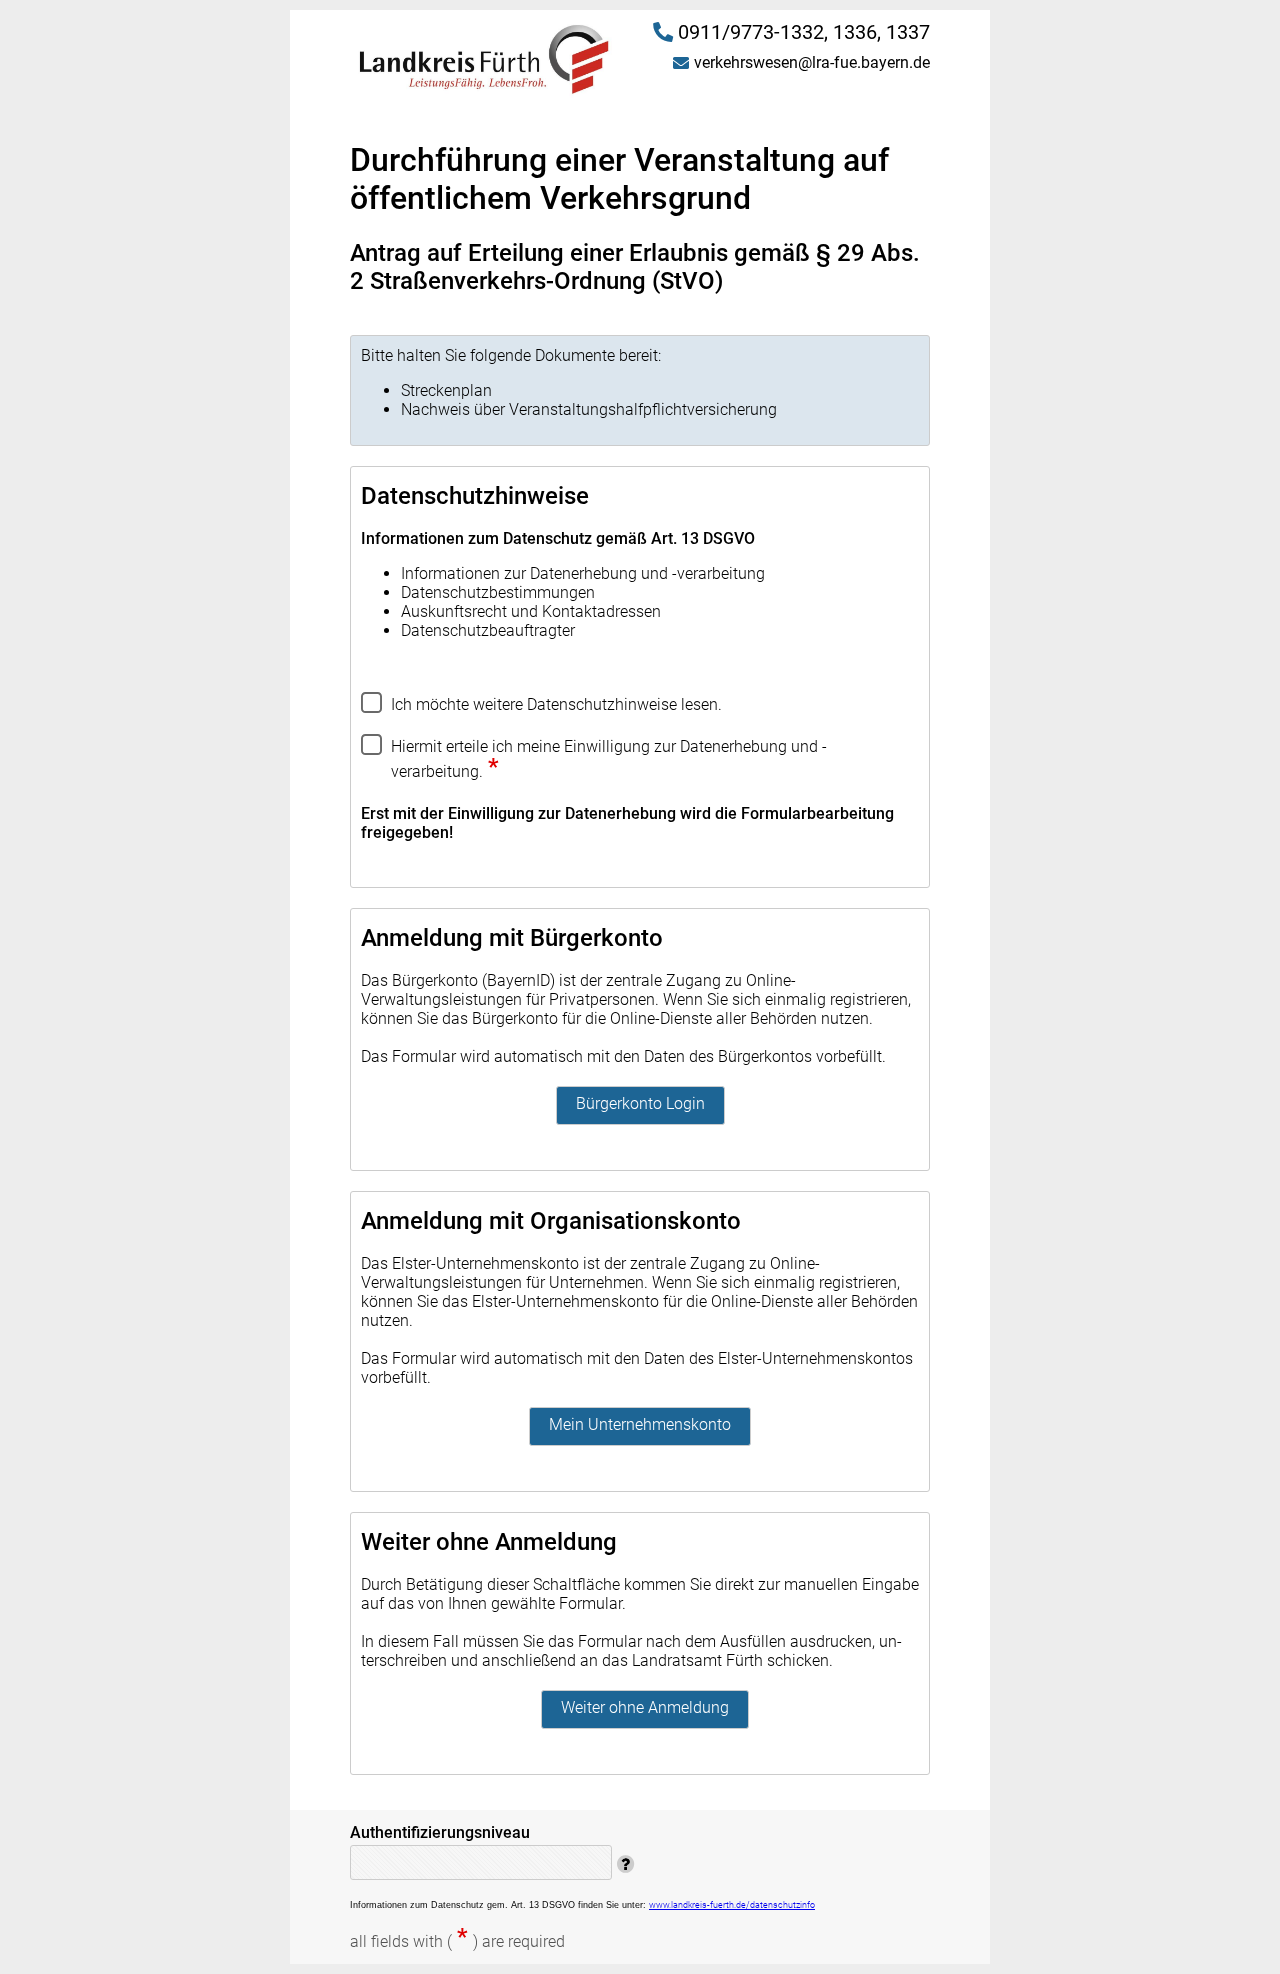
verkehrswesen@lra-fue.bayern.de (812, 62)
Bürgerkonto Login (640, 1103)
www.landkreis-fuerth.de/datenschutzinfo (732, 1905)
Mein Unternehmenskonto (640, 1424)
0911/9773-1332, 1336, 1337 (804, 32)
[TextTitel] (376, 758)
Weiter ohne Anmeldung (645, 1707)
